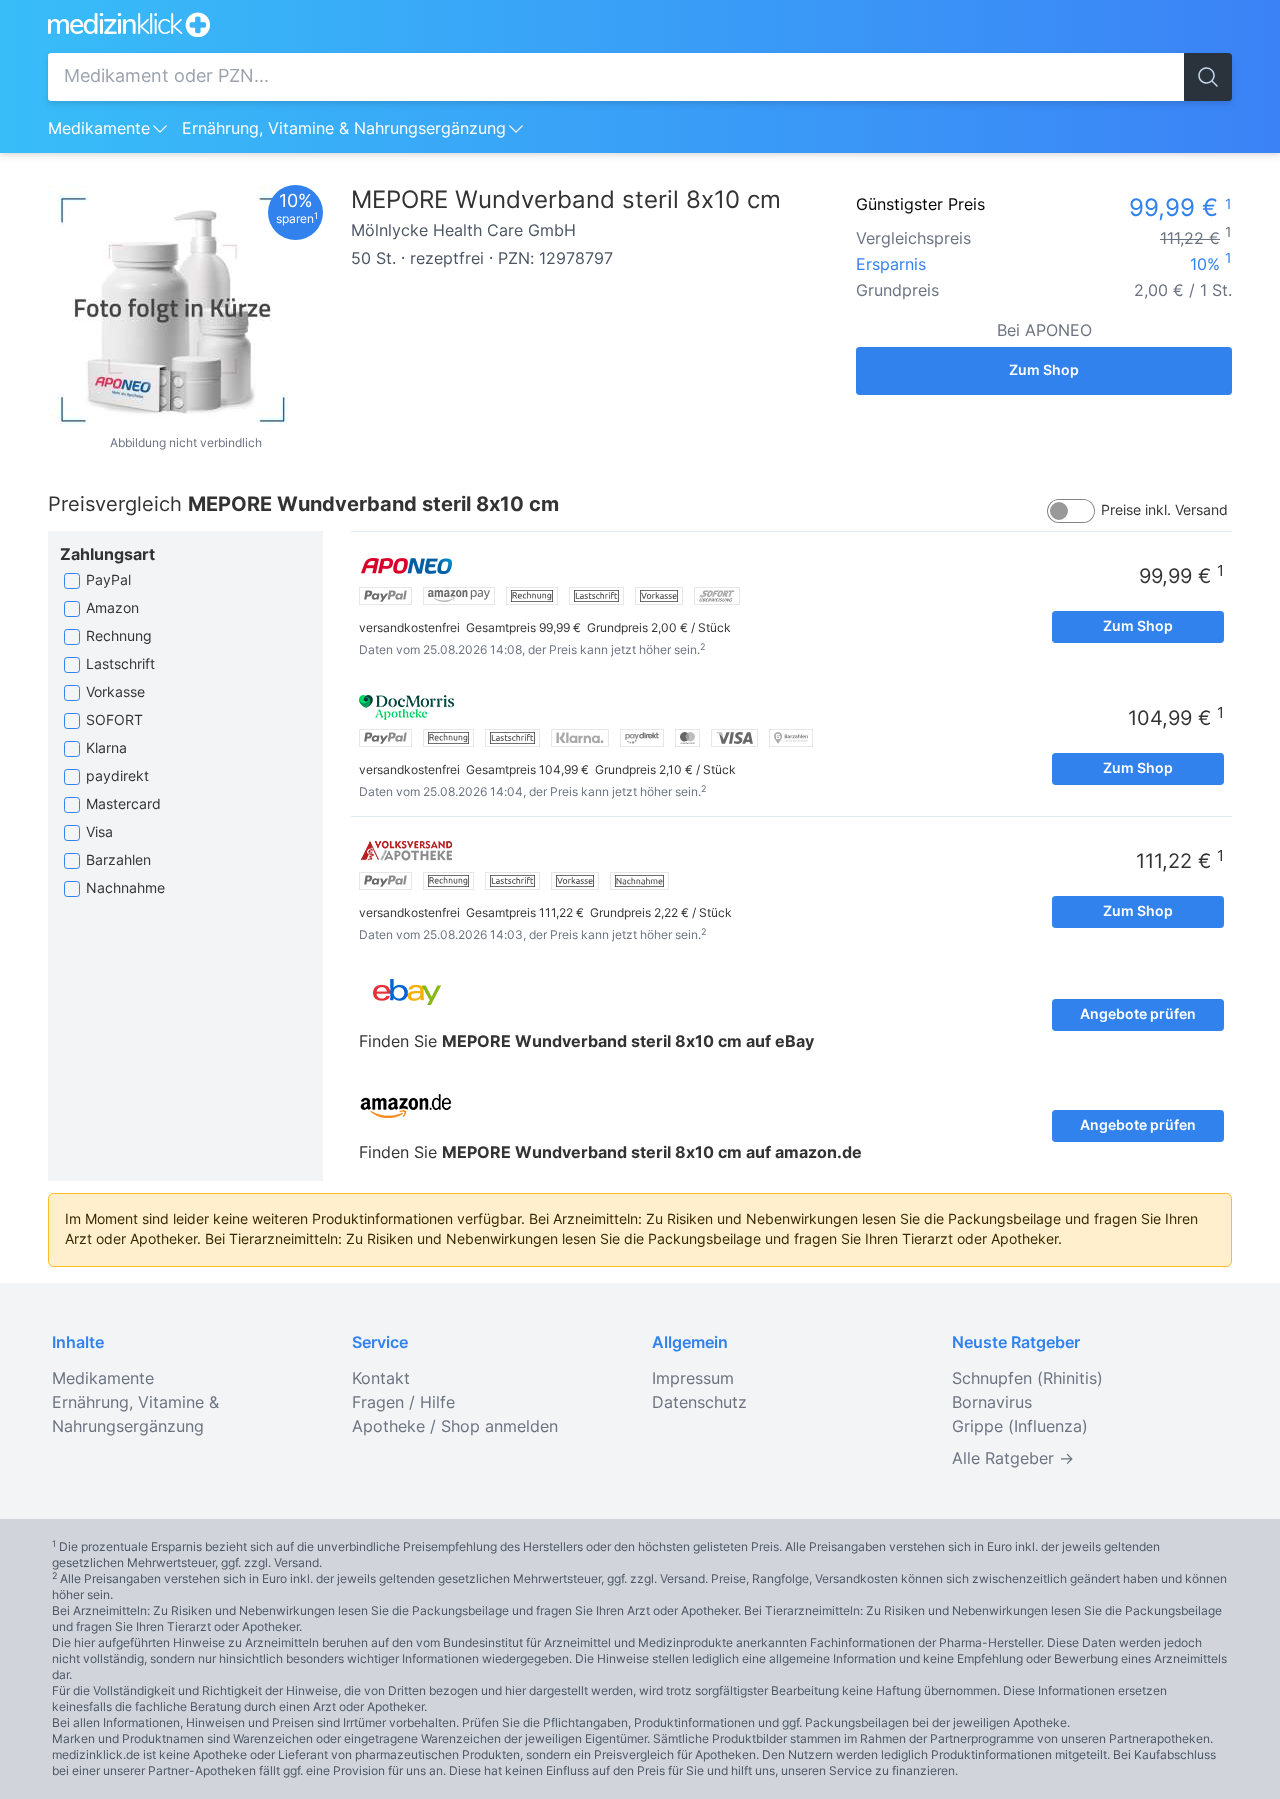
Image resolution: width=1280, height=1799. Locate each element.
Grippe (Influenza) (1020, 1427)
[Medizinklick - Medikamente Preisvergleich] (640, 24)
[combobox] (616, 77)
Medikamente (99, 129)
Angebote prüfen (1138, 1015)
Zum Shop (1044, 371)
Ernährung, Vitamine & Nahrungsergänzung (344, 129)
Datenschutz (699, 1403)
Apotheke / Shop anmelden (455, 1427)
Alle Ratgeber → (1013, 1459)
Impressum (693, 1379)
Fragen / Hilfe (403, 1403)
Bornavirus (992, 1403)
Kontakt (381, 1379)
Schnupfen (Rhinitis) (1027, 1379)
